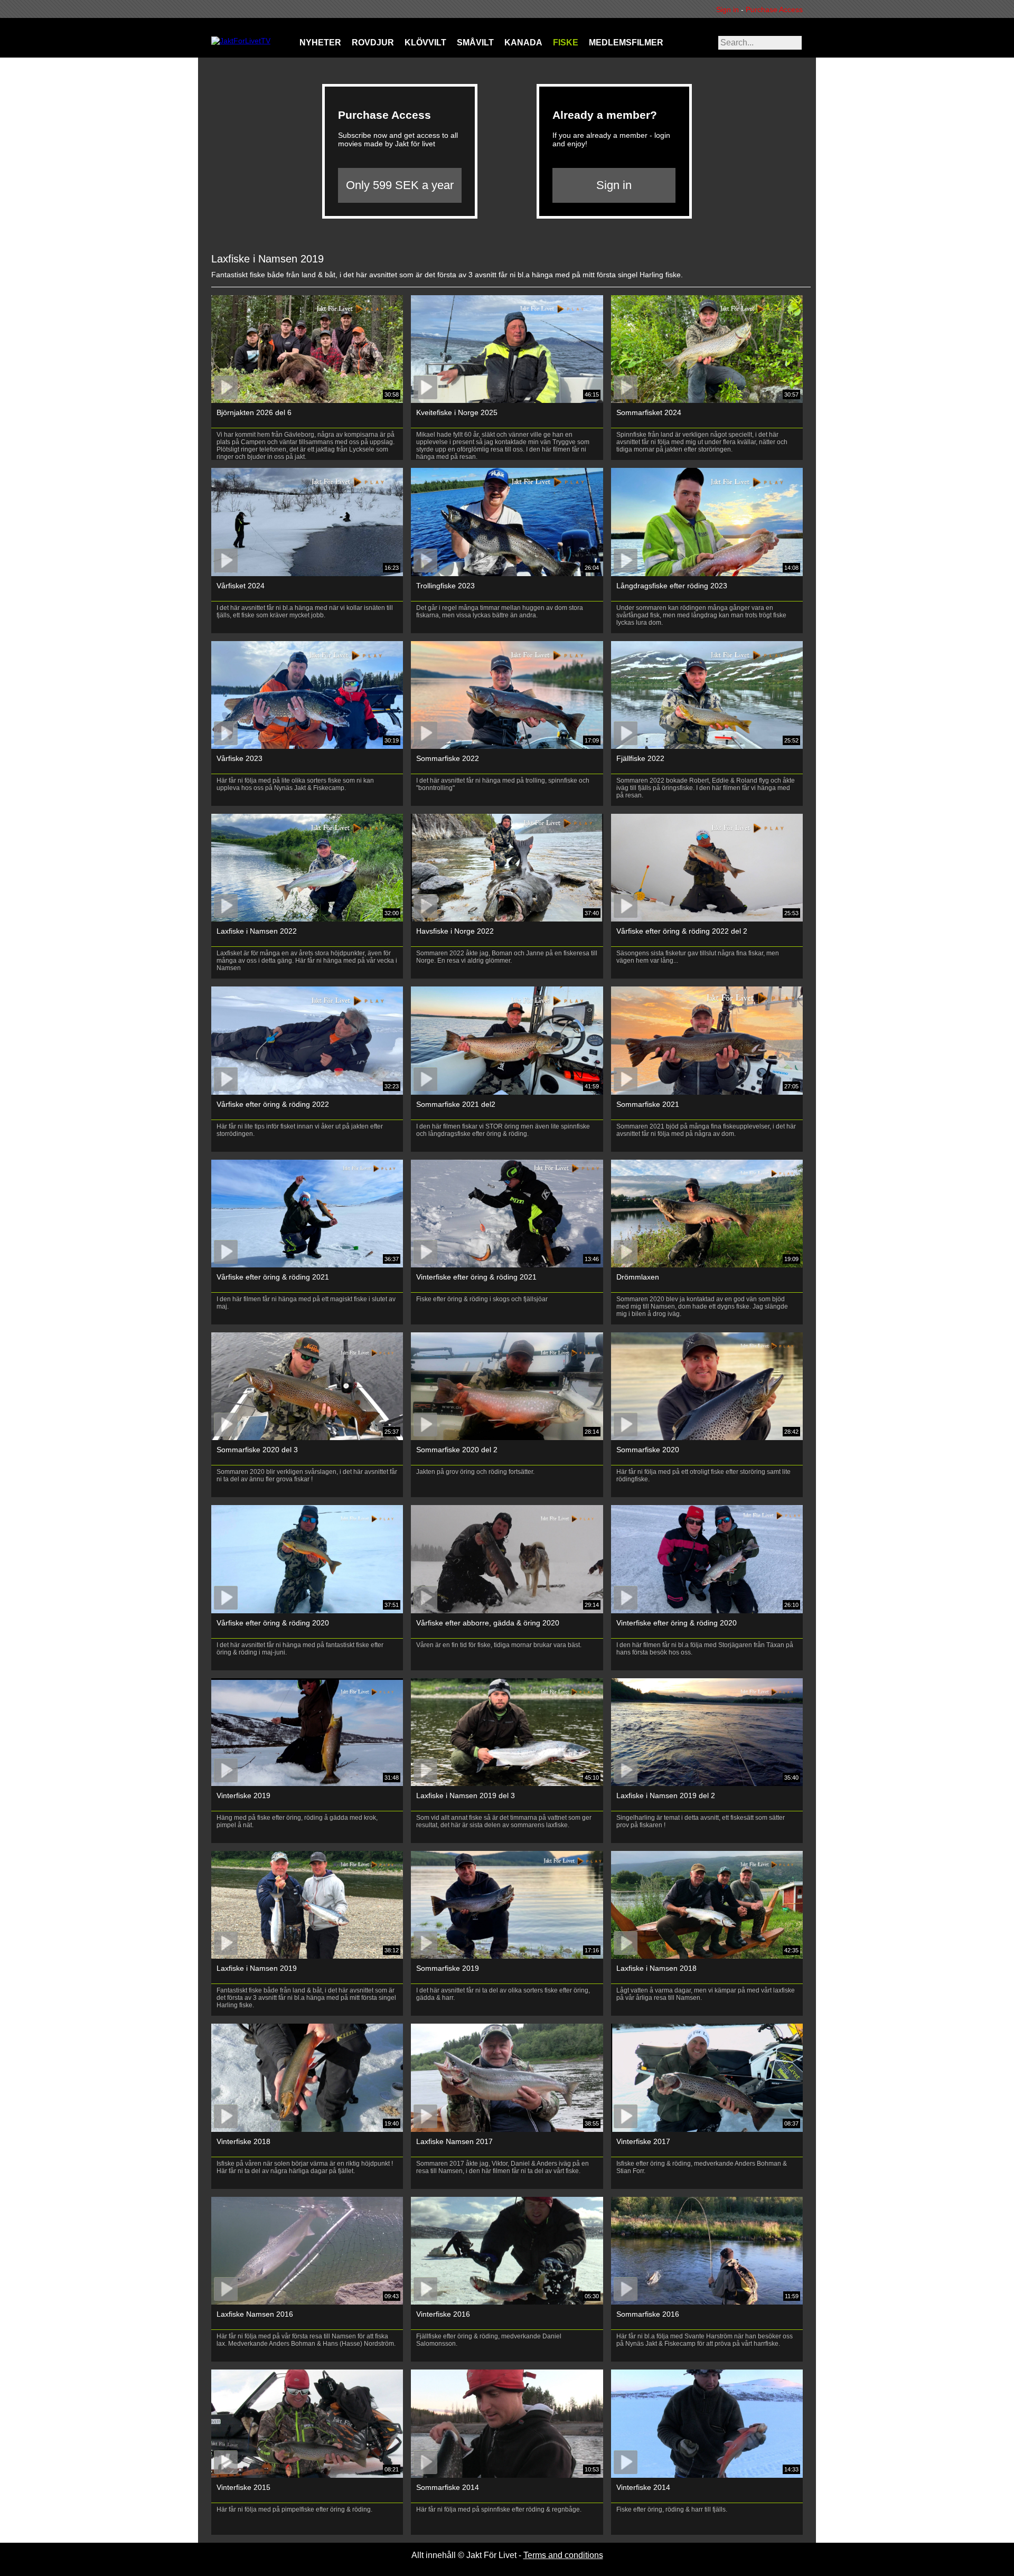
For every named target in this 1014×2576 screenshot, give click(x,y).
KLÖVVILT (425, 43)
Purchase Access (774, 10)
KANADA (523, 43)
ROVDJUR (373, 43)
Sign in (730, 10)
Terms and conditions (563, 2555)
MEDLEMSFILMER (626, 43)
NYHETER (320, 43)
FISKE (566, 43)
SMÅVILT (475, 43)
